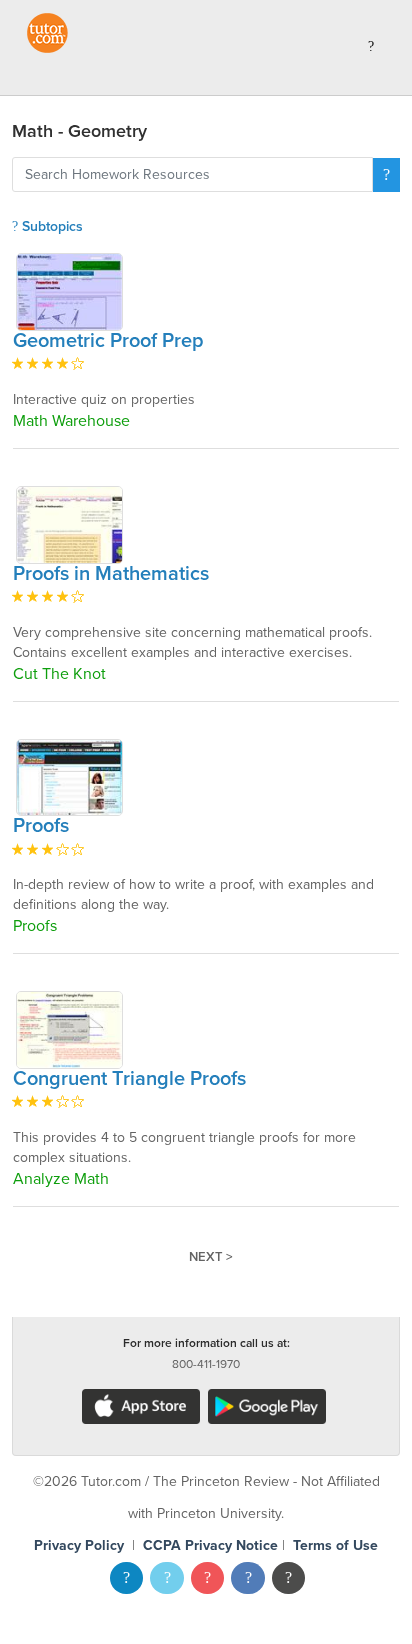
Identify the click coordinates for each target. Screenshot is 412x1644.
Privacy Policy (79, 1545)
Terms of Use (335, 1545)
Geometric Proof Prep (108, 341)
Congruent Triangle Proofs (129, 1079)
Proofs (41, 826)
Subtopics (50, 226)
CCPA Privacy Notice (210, 1545)
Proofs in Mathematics (111, 574)
